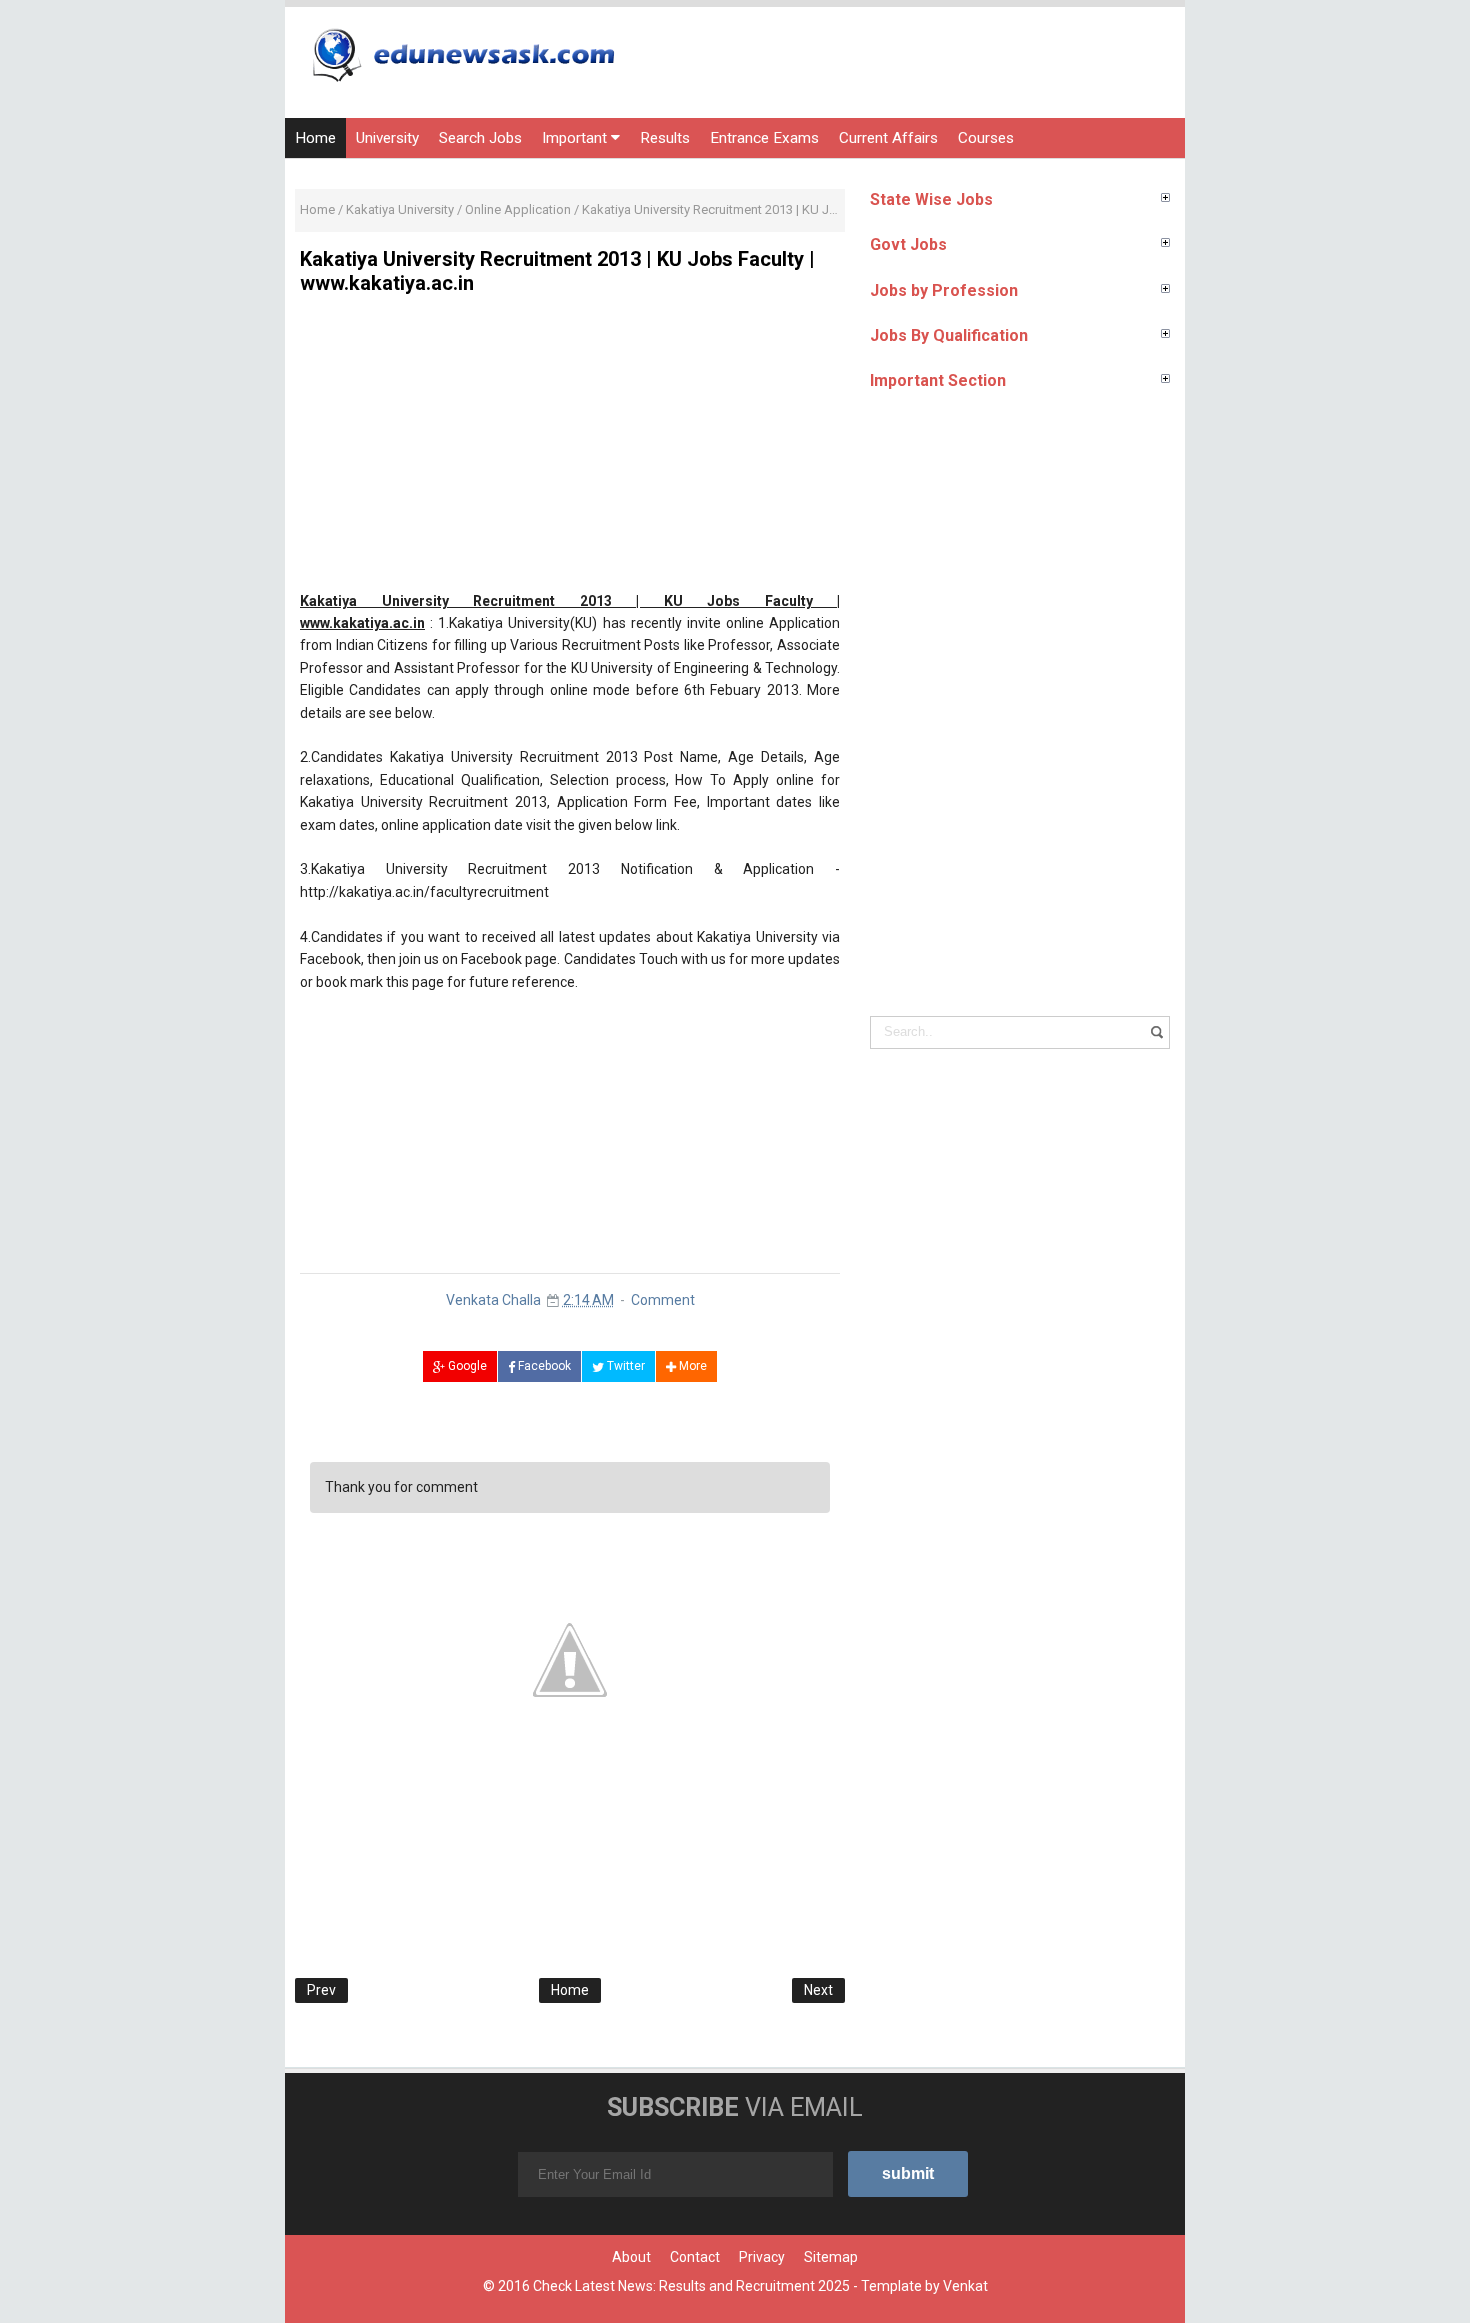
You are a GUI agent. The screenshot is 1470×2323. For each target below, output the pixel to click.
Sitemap (831, 2257)
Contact (695, 2257)
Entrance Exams (764, 138)
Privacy (762, 2257)
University (387, 138)
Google (466, 1366)
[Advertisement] (570, 450)
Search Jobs (480, 138)
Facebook (543, 1366)
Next (818, 1990)
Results (665, 138)
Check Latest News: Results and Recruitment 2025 (691, 2286)
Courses (986, 138)
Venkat (965, 2286)
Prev (321, 1990)
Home (315, 138)
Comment (663, 1300)
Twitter (624, 1366)
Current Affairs (888, 138)
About (631, 2257)
